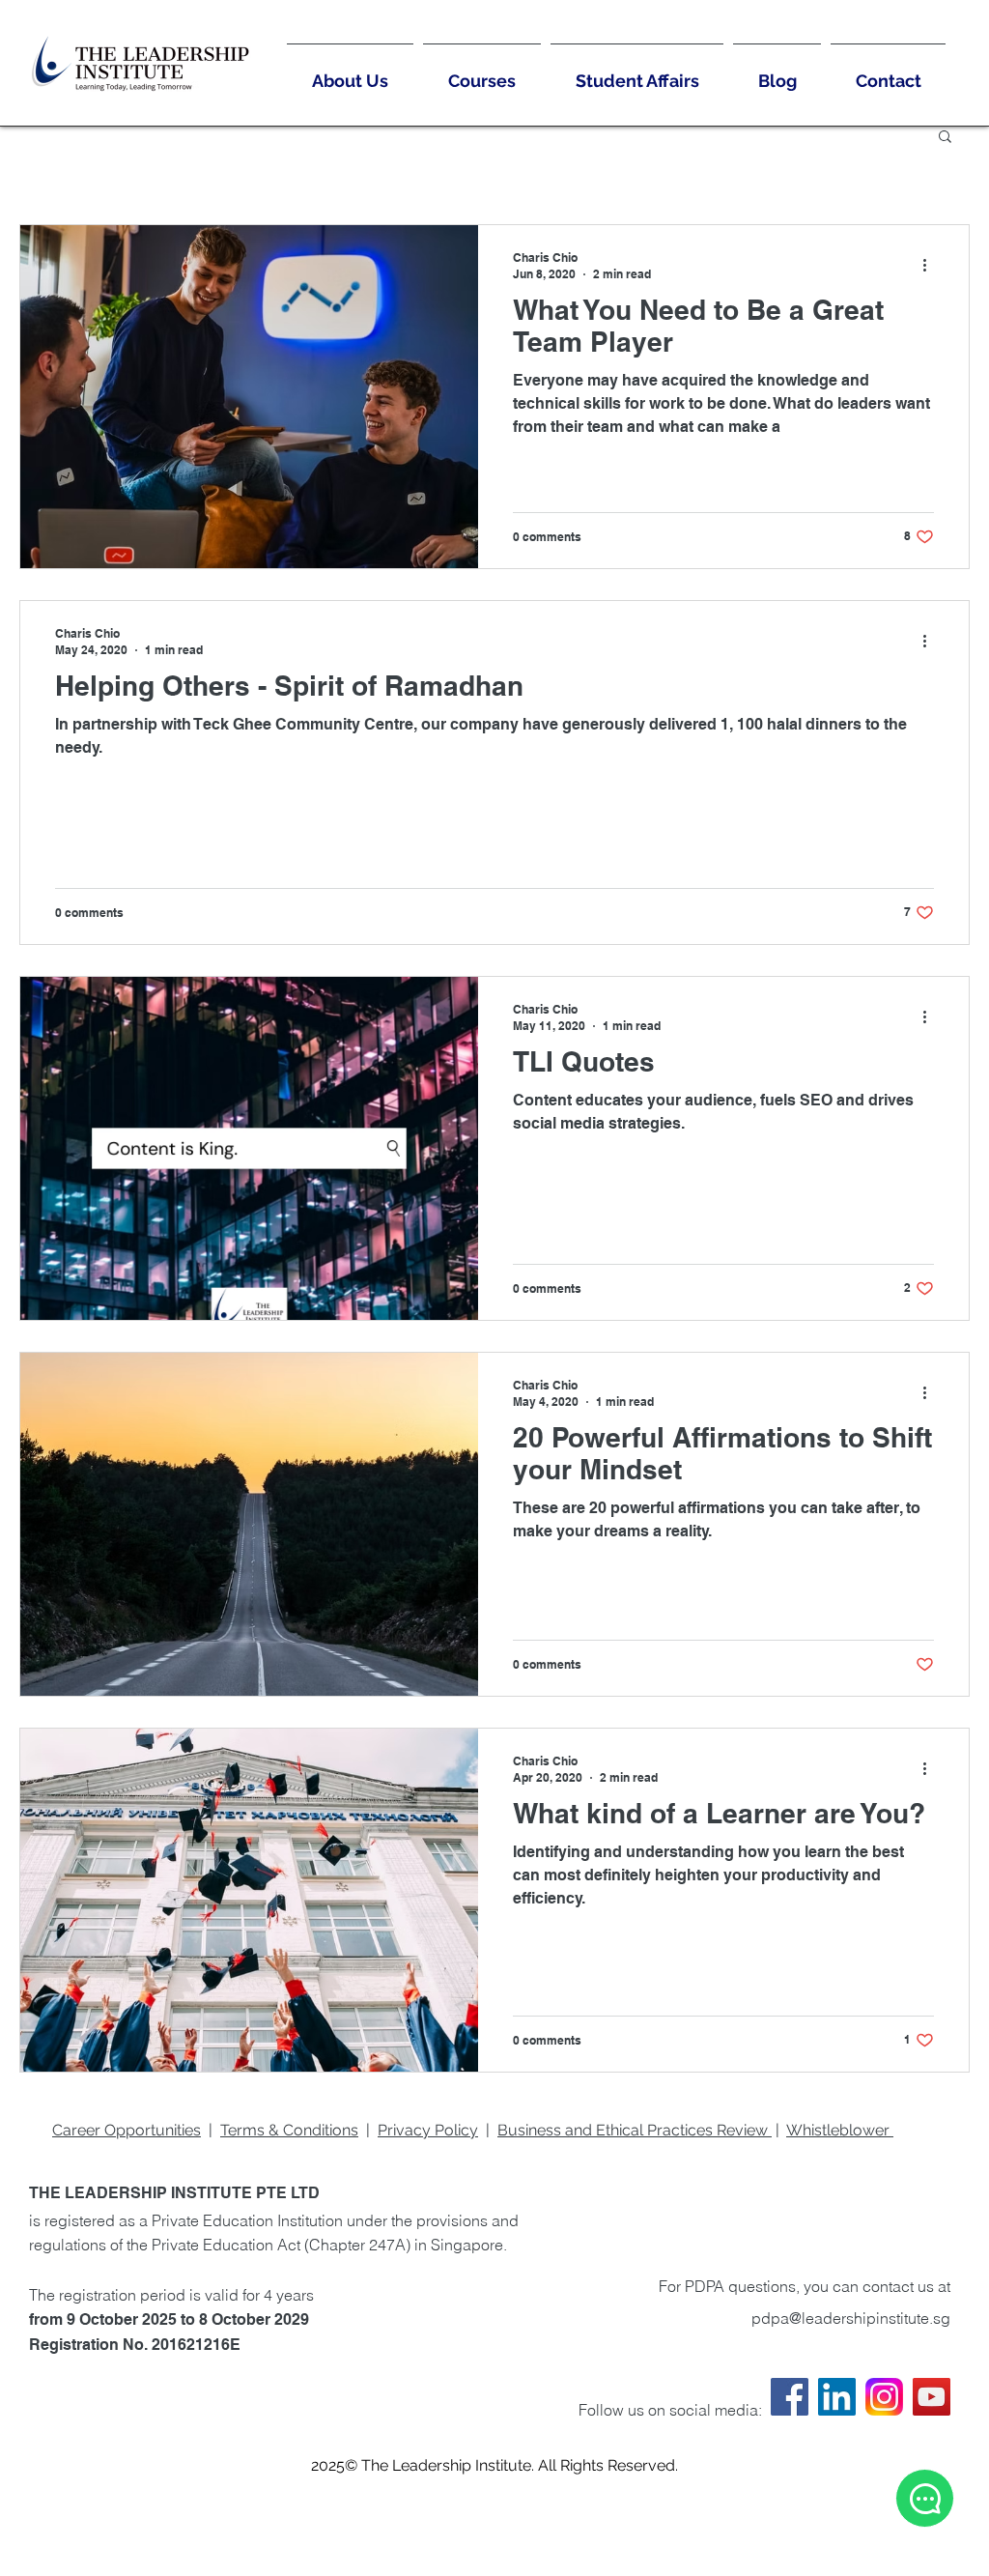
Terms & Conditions (289, 2130)
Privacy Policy (428, 2130)
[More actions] (931, 265)
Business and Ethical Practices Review (635, 2130)
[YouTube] (932, 2397)
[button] (945, 138)
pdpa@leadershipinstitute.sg (851, 2318)
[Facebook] (790, 2397)
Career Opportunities (127, 2130)
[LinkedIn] (837, 2397)
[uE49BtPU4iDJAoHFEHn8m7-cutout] (884, 2397)
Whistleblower (838, 2130)
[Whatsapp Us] (925, 2498)
